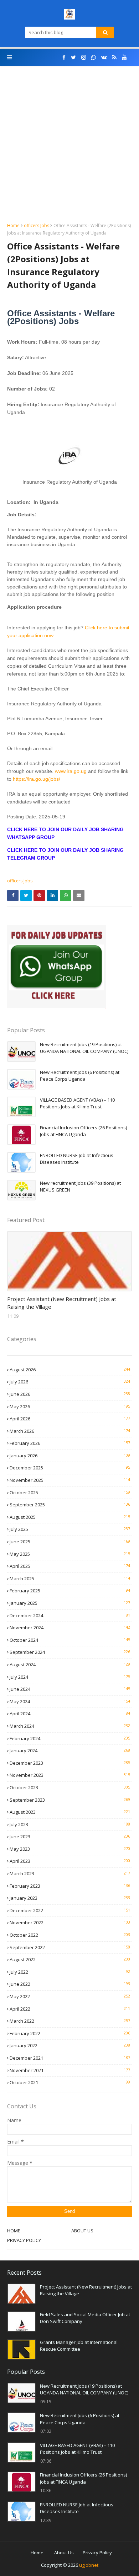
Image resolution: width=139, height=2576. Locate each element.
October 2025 (70, 1493)
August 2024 (70, 1665)
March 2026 (70, 1431)
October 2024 (70, 1640)
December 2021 (70, 2058)
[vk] (104, 57)
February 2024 (70, 1738)
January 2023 (70, 1898)
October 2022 (70, 1935)
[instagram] (84, 57)
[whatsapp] (94, 57)
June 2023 (70, 1836)
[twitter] (73, 57)
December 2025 (70, 1468)
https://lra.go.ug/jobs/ (37, 779)
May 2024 (70, 1701)
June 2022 (70, 1984)
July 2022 (70, 1972)
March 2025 (70, 1579)
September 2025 (70, 1505)
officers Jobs (37, 225)
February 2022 (70, 2033)
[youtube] (124, 57)
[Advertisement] (69, 149)
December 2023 (70, 1763)
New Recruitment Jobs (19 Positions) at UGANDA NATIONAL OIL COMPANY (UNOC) (84, 1048)
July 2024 (70, 1677)
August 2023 (70, 1812)
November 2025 (70, 1480)
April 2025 (70, 1566)
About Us (64, 2553)
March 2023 (70, 1873)
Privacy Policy (97, 2553)
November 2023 (70, 1775)
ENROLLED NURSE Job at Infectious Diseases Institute (77, 1159)
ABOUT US (82, 2231)
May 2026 (70, 1407)
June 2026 (70, 1394)
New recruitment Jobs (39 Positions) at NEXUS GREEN (80, 1187)
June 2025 (70, 1542)
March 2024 (70, 1726)
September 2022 (70, 1947)
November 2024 (70, 1628)
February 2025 (70, 1591)
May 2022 (70, 1996)
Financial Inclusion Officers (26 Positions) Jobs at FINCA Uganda (83, 1131)
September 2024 (70, 1652)
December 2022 (70, 1910)
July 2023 (70, 1824)
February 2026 (70, 1443)
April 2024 (70, 1714)
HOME (14, 2231)
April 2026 (70, 1419)
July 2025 (70, 1529)
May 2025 (70, 1554)
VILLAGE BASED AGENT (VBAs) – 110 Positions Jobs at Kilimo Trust (77, 1103)
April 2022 (70, 2009)
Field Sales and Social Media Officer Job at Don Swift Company (85, 2318)
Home (13, 225)
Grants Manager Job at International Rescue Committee (79, 2346)
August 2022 (70, 1959)
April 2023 (70, 1861)
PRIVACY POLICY (24, 2240)
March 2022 (70, 2021)
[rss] (114, 57)
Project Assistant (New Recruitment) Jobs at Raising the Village (62, 1303)
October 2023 (70, 1787)
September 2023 (70, 1800)
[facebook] (64, 57)
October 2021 (70, 2082)
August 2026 (70, 1370)
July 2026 (70, 1382)
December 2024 (70, 1615)
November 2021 (70, 2070)
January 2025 (70, 1603)
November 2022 (70, 1922)
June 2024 (70, 1689)
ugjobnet (89, 2565)
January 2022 (70, 2045)
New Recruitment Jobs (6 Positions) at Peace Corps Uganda (80, 1076)
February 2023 (70, 1886)
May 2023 (70, 1849)
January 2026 (70, 1456)
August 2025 (70, 1517)
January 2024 (70, 1751)
